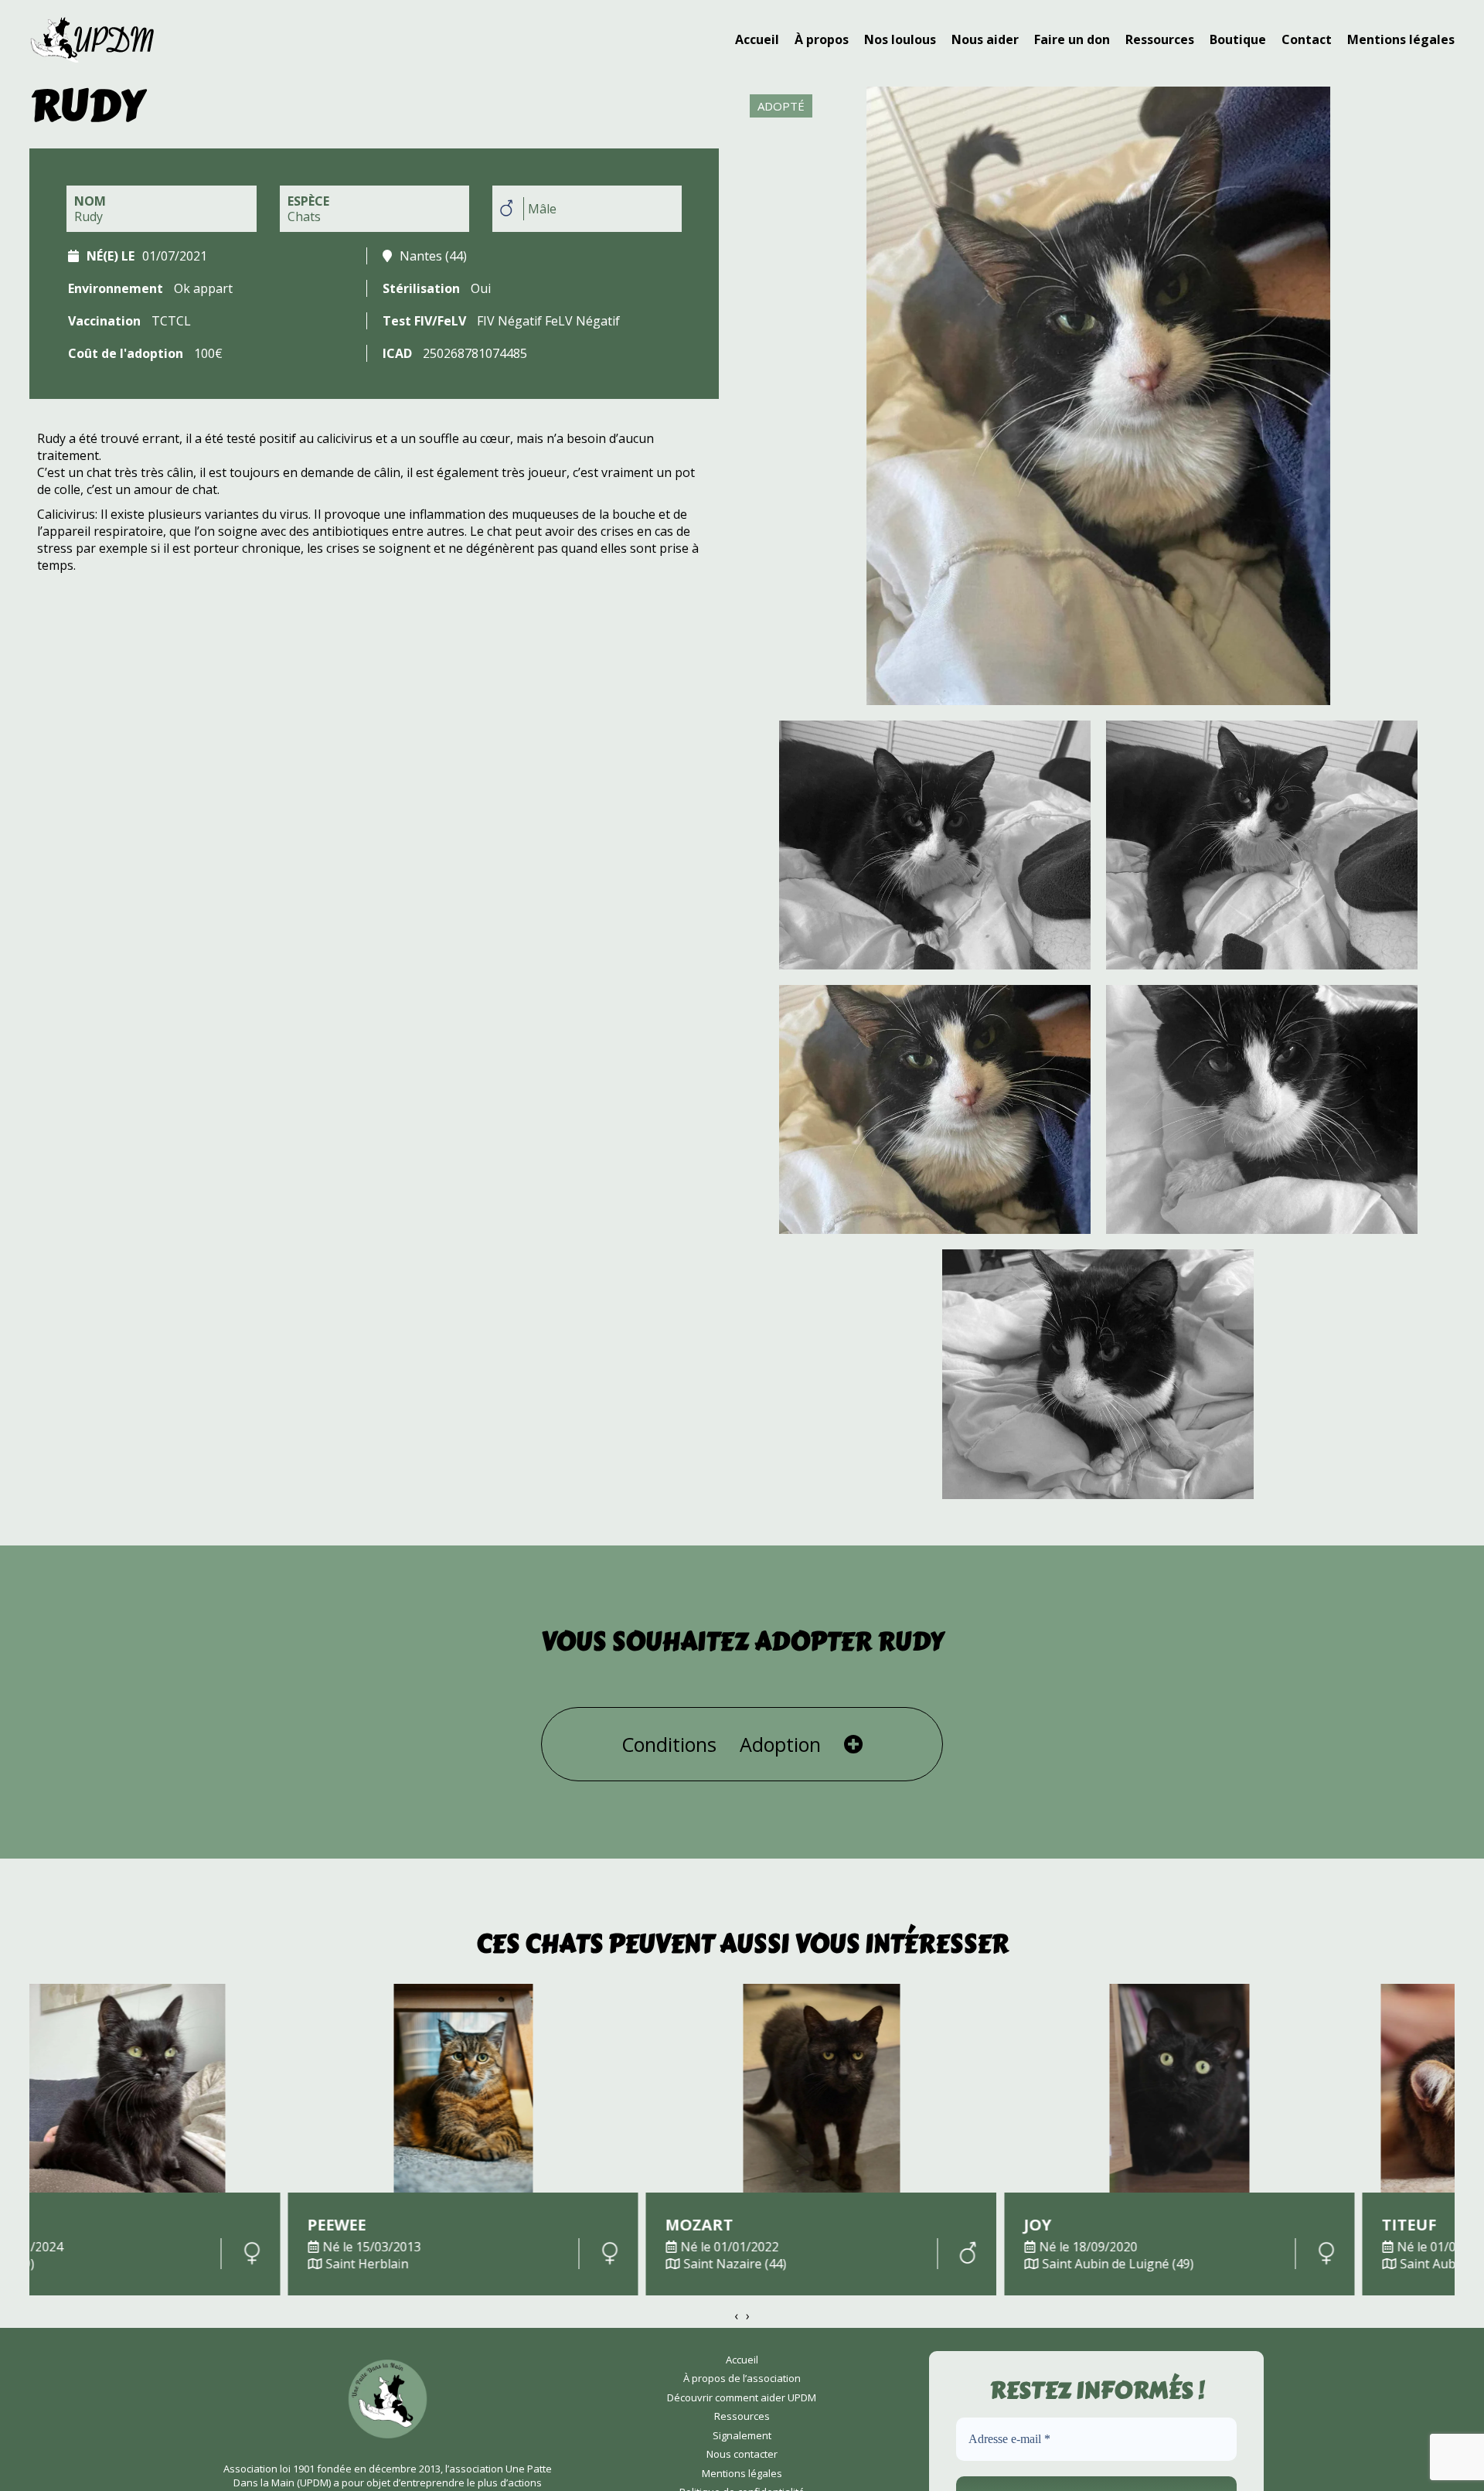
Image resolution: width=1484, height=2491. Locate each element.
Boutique (1238, 39)
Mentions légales (1401, 39)
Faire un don (1072, 39)
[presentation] (736, 2316)
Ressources (1160, 39)
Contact (1307, 39)
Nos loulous (900, 39)
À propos (822, 39)
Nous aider (985, 39)
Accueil (757, 39)
